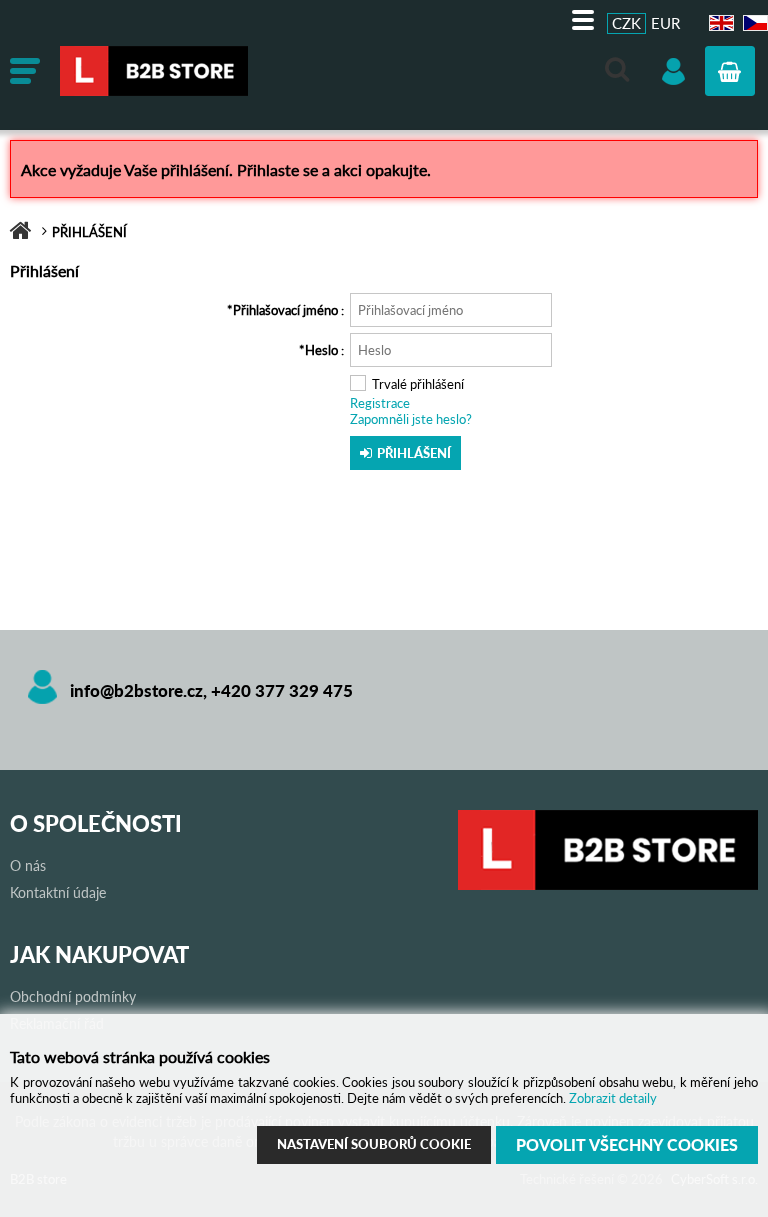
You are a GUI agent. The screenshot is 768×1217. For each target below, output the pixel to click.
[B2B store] (608, 885)
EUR (665, 23)
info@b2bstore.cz (136, 690)
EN (719, 23)
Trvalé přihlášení (418, 384)
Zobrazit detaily (613, 1098)
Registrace (380, 403)
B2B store (210, 71)
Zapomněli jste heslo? (411, 419)
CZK (626, 23)
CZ (752, 23)
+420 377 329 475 (282, 690)
